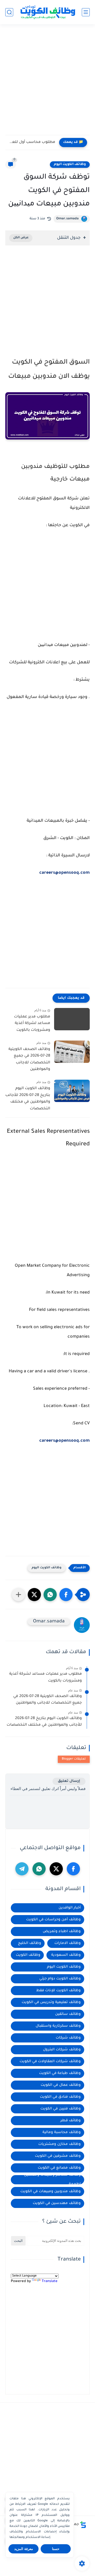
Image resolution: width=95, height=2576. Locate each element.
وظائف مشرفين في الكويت (58, 2156)
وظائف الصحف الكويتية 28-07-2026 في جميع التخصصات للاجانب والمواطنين (29, 1060)
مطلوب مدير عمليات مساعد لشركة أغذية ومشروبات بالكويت (32, 1024)
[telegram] (22, 1869)
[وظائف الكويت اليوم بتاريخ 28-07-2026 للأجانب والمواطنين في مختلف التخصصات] (72, 1091)
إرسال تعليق (69, 1781)
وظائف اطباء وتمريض (62, 1931)
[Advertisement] (47, 82)
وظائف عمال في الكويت (61, 2085)
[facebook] (73, 1869)
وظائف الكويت (28, 1955)
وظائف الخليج (30, 1943)
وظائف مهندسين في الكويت (57, 2203)
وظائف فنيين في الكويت (61, 2109)
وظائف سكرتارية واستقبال (58, 2026)
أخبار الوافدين (70, 1908)
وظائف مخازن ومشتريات (60, 2144)
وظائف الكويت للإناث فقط (58, 1991)
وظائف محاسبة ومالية (62, 2132)
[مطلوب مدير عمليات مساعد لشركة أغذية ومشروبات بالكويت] (72, 1019)
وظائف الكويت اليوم (70, 164)
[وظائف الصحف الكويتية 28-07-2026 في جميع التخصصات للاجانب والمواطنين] (72, 1052)
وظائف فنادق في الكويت (60, 2097)
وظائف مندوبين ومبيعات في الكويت (51, 2192)
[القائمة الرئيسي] (86, 12)
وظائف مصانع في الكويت (59, 2168)
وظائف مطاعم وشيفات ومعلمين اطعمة (52, 2180)
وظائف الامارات (68, 1943)
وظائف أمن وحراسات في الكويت (53, 1920)
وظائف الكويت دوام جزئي (60, 1979)
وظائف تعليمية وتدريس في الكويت (51, 2002)
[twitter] (56, 1869)
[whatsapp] (39, 1869)
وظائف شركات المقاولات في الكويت (50, 2062)
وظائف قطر (71, 2121)
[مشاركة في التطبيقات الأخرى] (18, 1595)
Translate (50, 2281)
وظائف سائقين (68, 2014)
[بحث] (9, 12)
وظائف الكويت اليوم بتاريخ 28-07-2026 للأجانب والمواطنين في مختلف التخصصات (28, 1099)
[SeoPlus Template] (83, 2525)
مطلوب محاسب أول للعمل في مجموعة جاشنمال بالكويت (32, 142)
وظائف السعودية (66, 1955)
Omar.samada (67, 219)
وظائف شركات (68, 2038)
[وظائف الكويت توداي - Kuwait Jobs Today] (47, 12)
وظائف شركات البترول (62, 2050)
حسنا (56, 2549)
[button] (66, 1595)
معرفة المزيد (24, 2549)
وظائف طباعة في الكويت (60, 2073)
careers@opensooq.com (65, 873)
